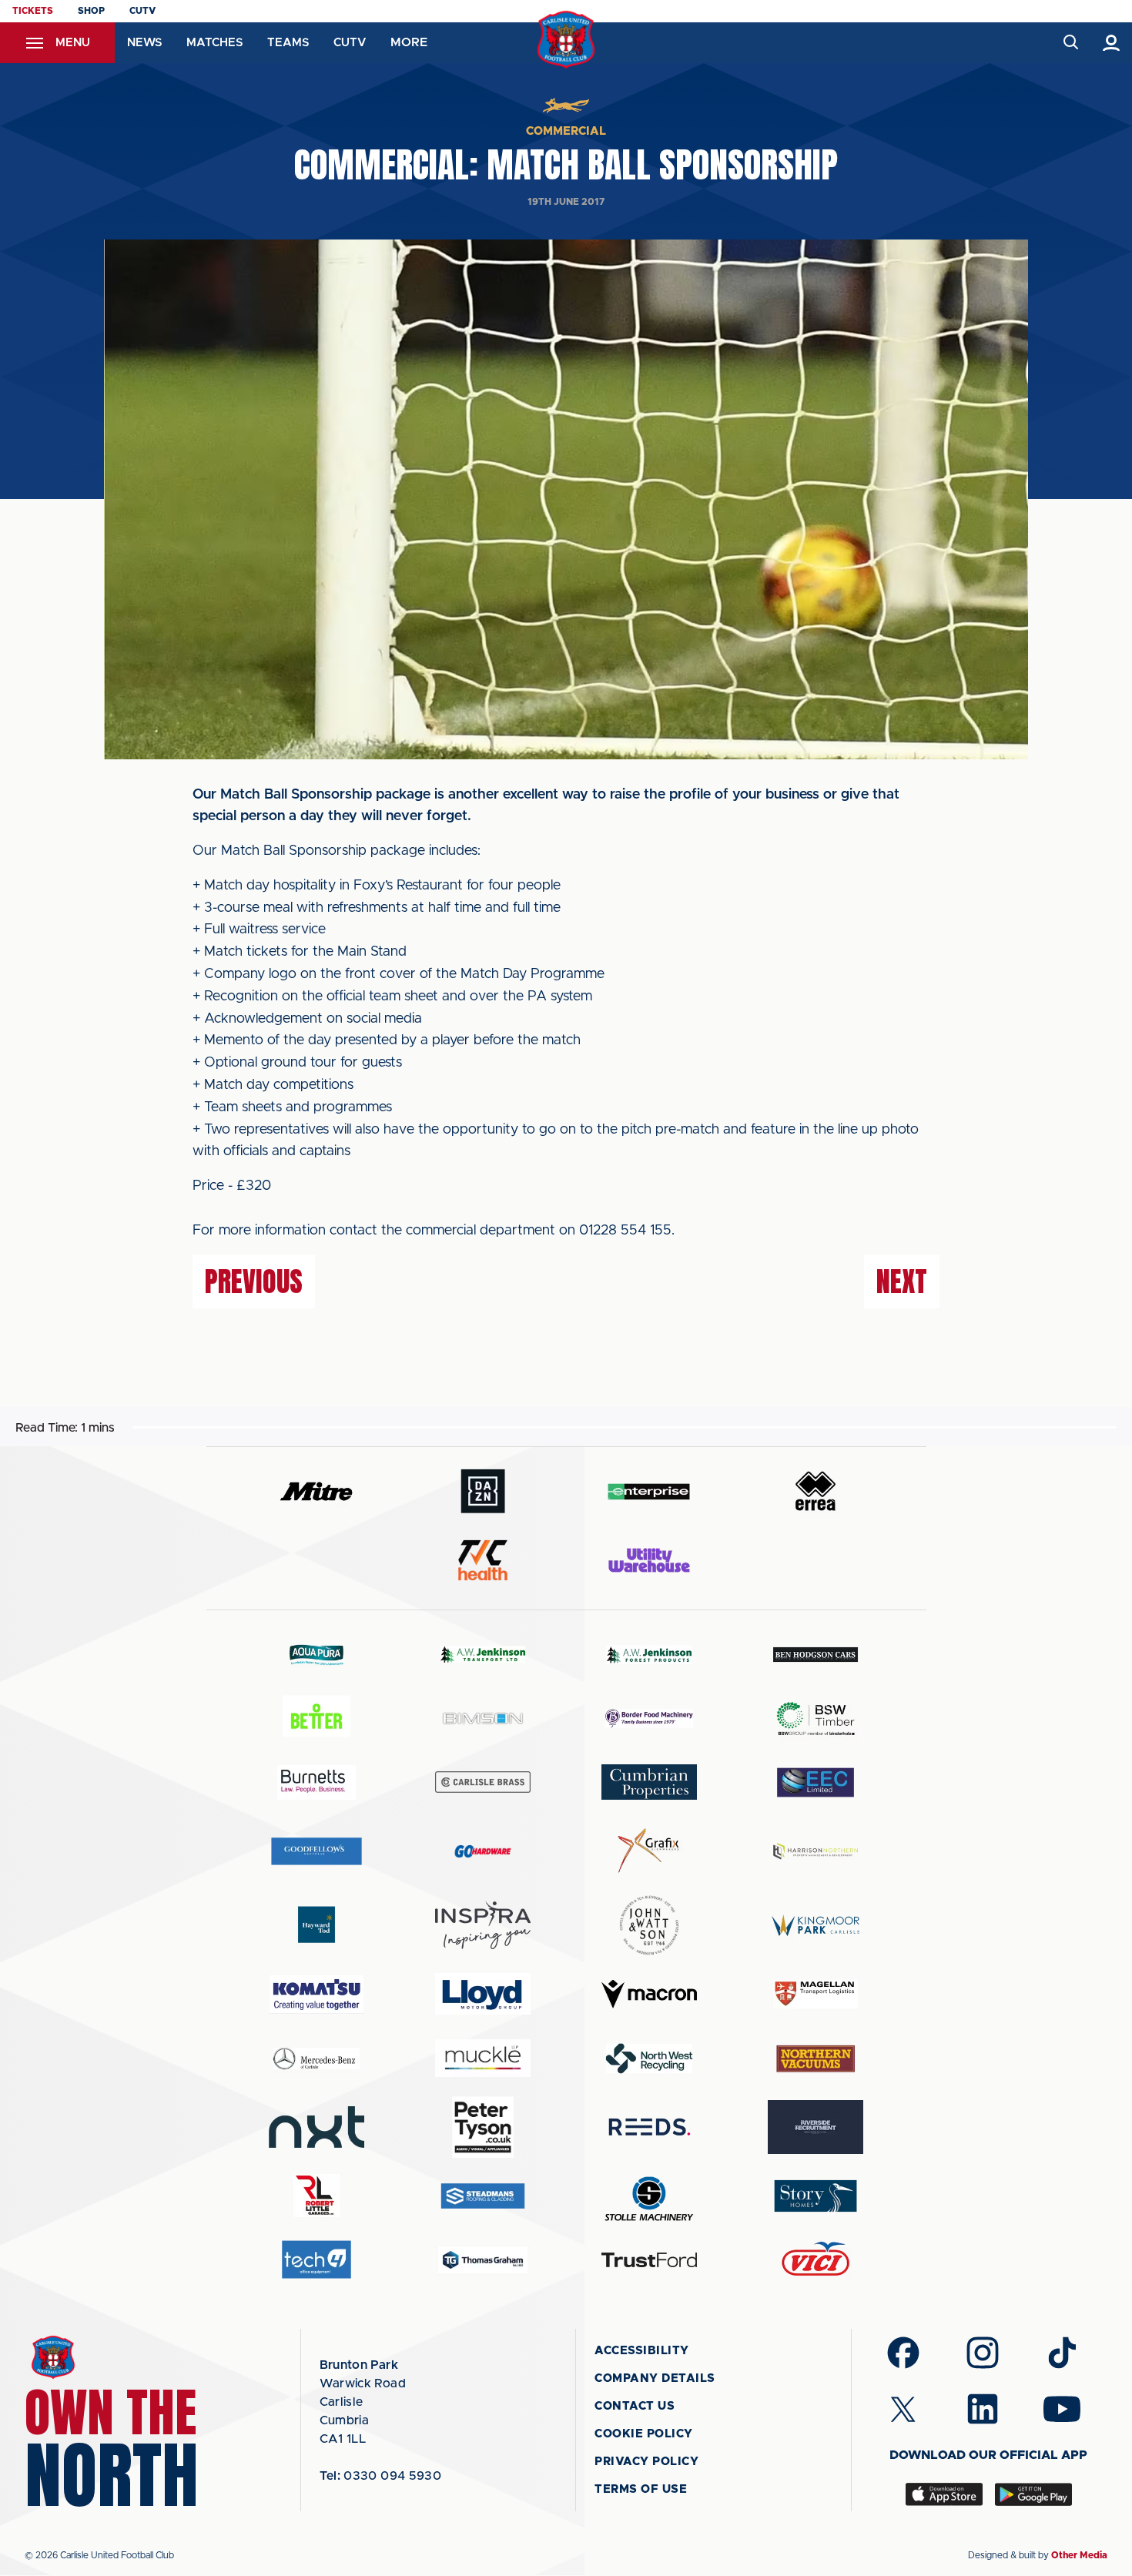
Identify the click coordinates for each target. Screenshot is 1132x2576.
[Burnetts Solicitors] (316, 1782)
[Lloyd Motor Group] (483, 1994)
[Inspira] (483, 1926)
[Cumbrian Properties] (649, 1782)
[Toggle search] (1070, 43)
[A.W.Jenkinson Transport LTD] (483, 1655)
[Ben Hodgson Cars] (816, 1655)
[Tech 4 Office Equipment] (316, 2260)
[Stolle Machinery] (649, 2196)
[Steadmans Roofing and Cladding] (483, 2196)
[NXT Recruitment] (316, 2127)
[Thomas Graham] (483, 2260)
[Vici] (816, 2260)
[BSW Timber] (816, 1718)
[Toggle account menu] (1112, 43)
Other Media (1079, 2555)
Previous (254, 1281)
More (409, 42)
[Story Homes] (816, 2196)
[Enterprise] (649, 1491)
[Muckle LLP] (483, 2058)
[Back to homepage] (566, 40)
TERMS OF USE (641, 2489)
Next (902, 1281)
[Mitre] (316, 1491)
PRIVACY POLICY (646, 2462)
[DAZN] (483, 1491)
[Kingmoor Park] (816, 1925)
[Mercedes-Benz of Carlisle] (316, 2058)
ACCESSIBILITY (642, 2351)
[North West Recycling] (649, 2058)
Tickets (33, 11)
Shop (91, 11)
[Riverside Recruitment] (816, 2127)
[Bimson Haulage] (483, 1718)
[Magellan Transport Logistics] (816, 1994)
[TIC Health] (483, 1560)
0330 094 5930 (381, 2476)
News (144, 43)
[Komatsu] (316, 1995)
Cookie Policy (644, 2434)
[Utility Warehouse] (649, 1560)
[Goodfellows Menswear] (316, 1851)
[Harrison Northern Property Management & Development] (816, 1851)
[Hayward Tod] (316, 1925)
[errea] (816, 1491)
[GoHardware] (483, 1851)
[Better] (316, 1718)
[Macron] (649, 1994)
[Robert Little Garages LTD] (316, 2196)
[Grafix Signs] (649, 1851)
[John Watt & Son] (649, 1925)
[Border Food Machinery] (649, 1718)
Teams (288, 43)
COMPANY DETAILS (655, 2378)
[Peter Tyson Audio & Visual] (483, 2127)
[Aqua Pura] (316, 1655)
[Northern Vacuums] (816, 2058)
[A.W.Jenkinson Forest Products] (649, 1655)
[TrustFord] (649, 2260)
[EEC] (816, 1782)
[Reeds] (649, 2127)
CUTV (142, 11)
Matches (214, 43)
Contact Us (635, 2406)
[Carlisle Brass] (483, 1782)
